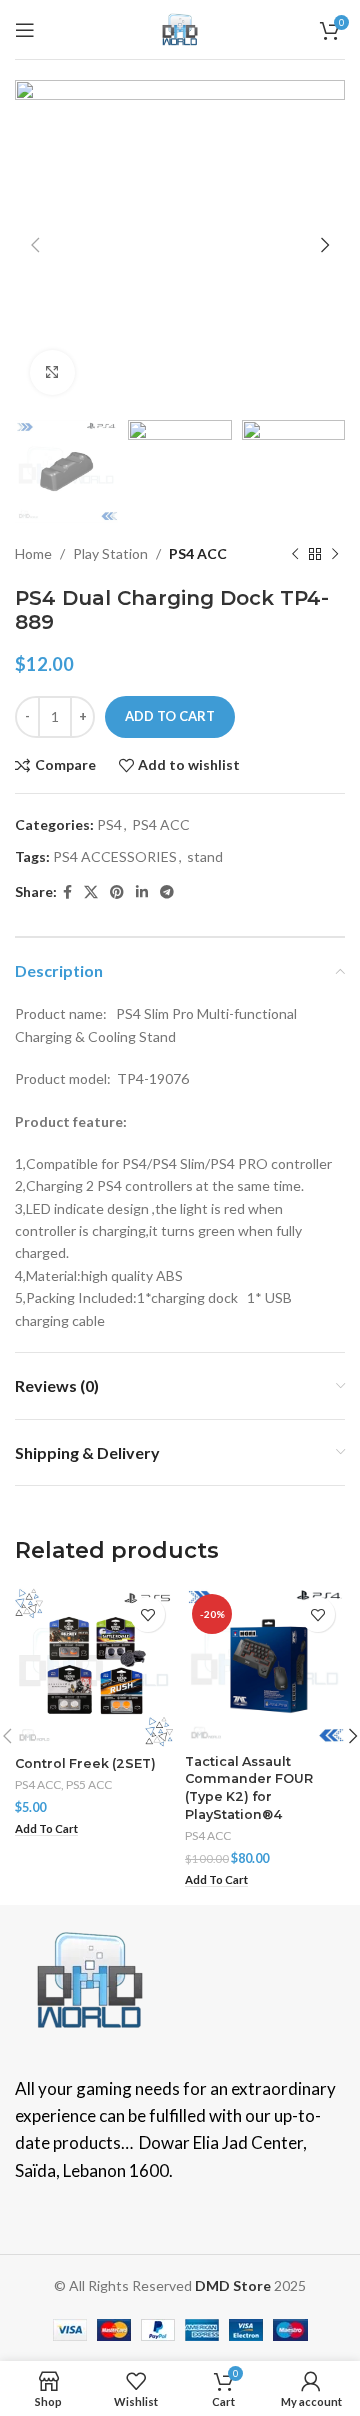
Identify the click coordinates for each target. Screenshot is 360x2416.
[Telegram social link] (167, 892)
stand (205, 856)
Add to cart (170, 716)
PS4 (109, 824)
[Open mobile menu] (25, 30)
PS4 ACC (198, 553)
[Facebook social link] (67, 892)
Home (33, 553)
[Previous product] (295, 555)
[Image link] (90, 1978)
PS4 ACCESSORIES (115, 856)
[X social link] (91, 892)
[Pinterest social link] (117, 892)
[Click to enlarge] (52, 372)
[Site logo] (180, 27)
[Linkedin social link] (142, 892)
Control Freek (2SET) (85, 1763)
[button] (46, 1829)
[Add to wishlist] (147, 1614)
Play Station (110, 553)
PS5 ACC (89, 1784)
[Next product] (335, 555)
